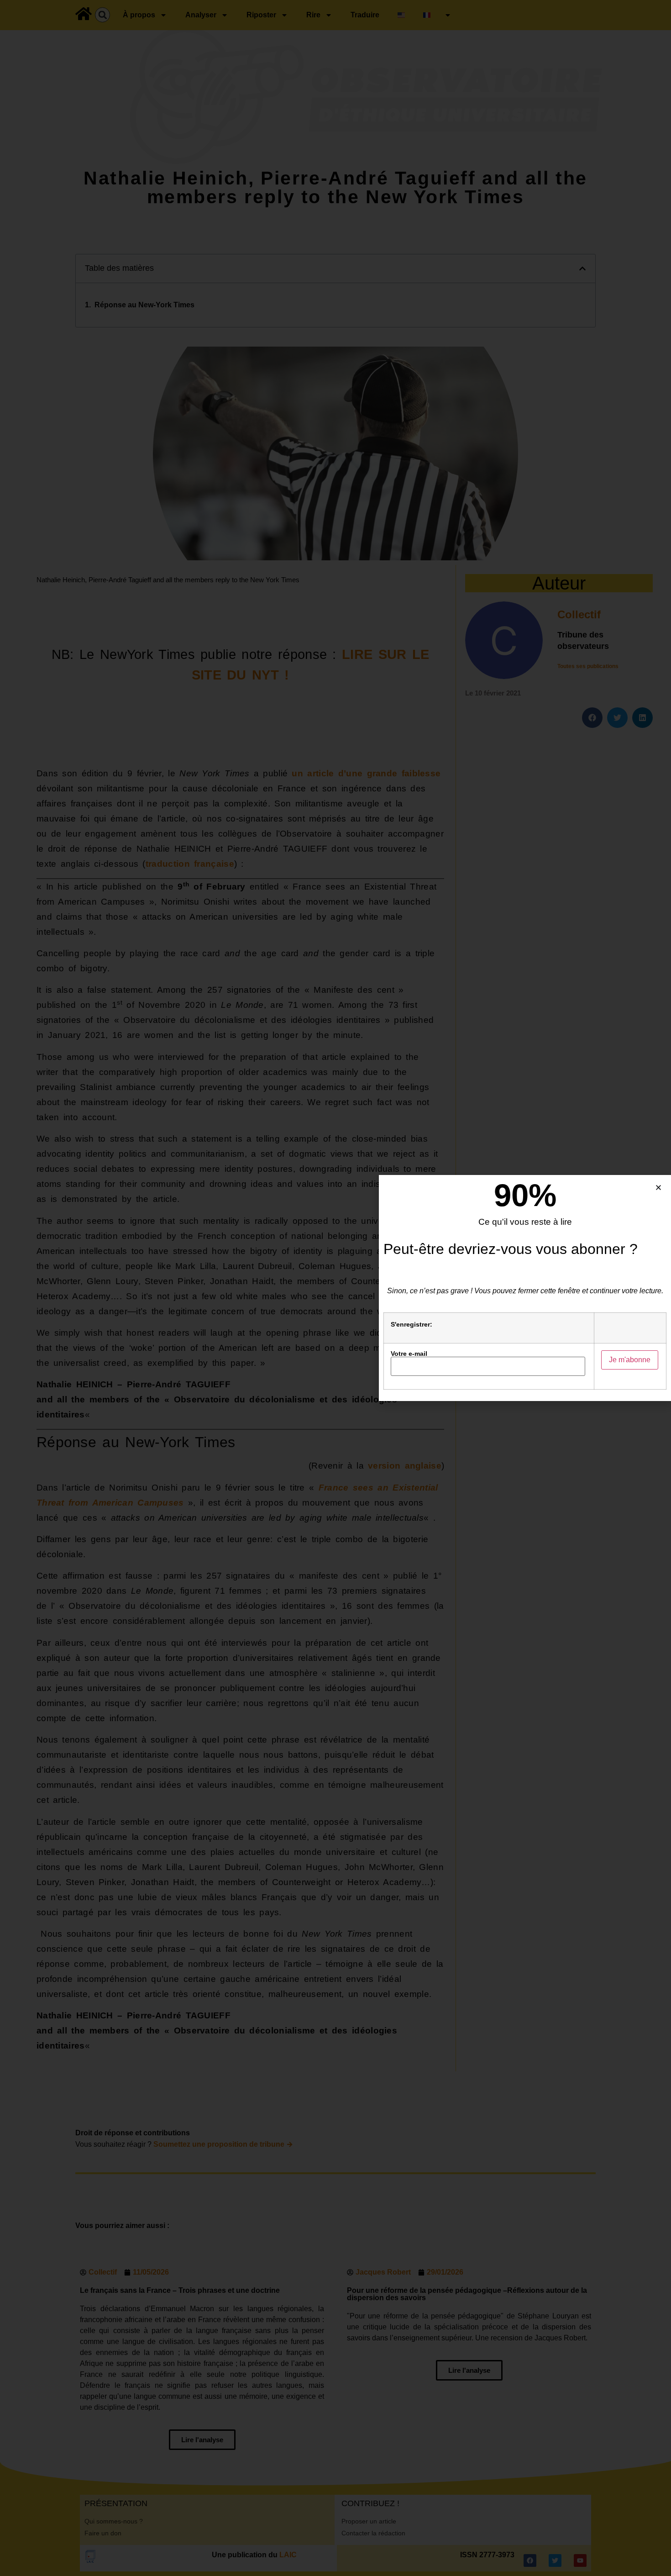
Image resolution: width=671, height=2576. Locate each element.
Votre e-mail (409, 1354)
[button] (658, 1188)
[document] (335, 1288)
